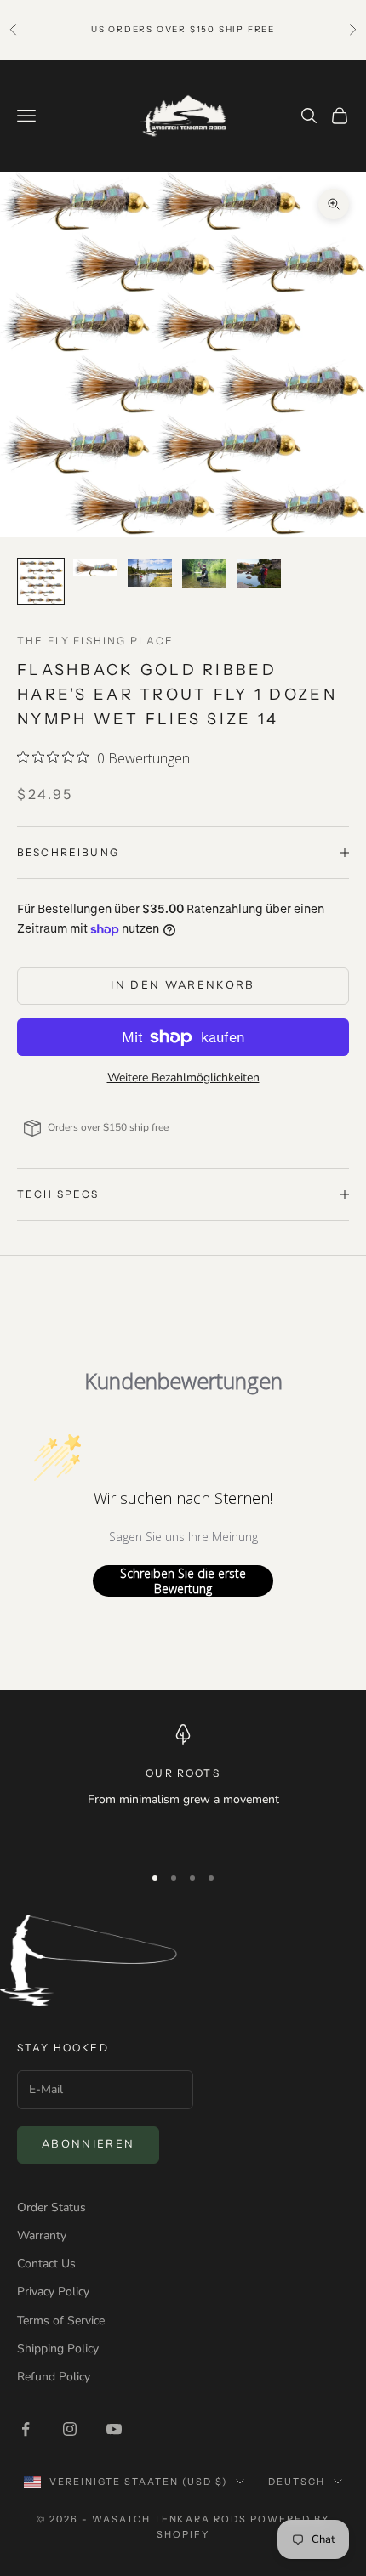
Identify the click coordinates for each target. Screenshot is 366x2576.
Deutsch (297, 2482)
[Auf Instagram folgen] (70, 2429)
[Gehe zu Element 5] (259, 574)
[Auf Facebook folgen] (26, 2429)
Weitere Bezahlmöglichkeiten (183, 1078)
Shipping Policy (58, 2349)
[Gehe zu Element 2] (95, 568)
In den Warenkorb (183, 985)
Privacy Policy (53, 2292)
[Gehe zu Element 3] (150, 574)
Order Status (51, 2207)
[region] (183, 1786)
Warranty (42, 2236)
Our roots (183, 1773)
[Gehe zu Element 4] (204, 574)
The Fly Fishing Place (95, 641)
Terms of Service (61, 2321)
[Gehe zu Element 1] (41, 582)
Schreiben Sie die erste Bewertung (183, 1581)
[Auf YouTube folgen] (114, 2429)
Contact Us (46, 2264)
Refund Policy (54, 2377)
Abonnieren (88, 2144)
